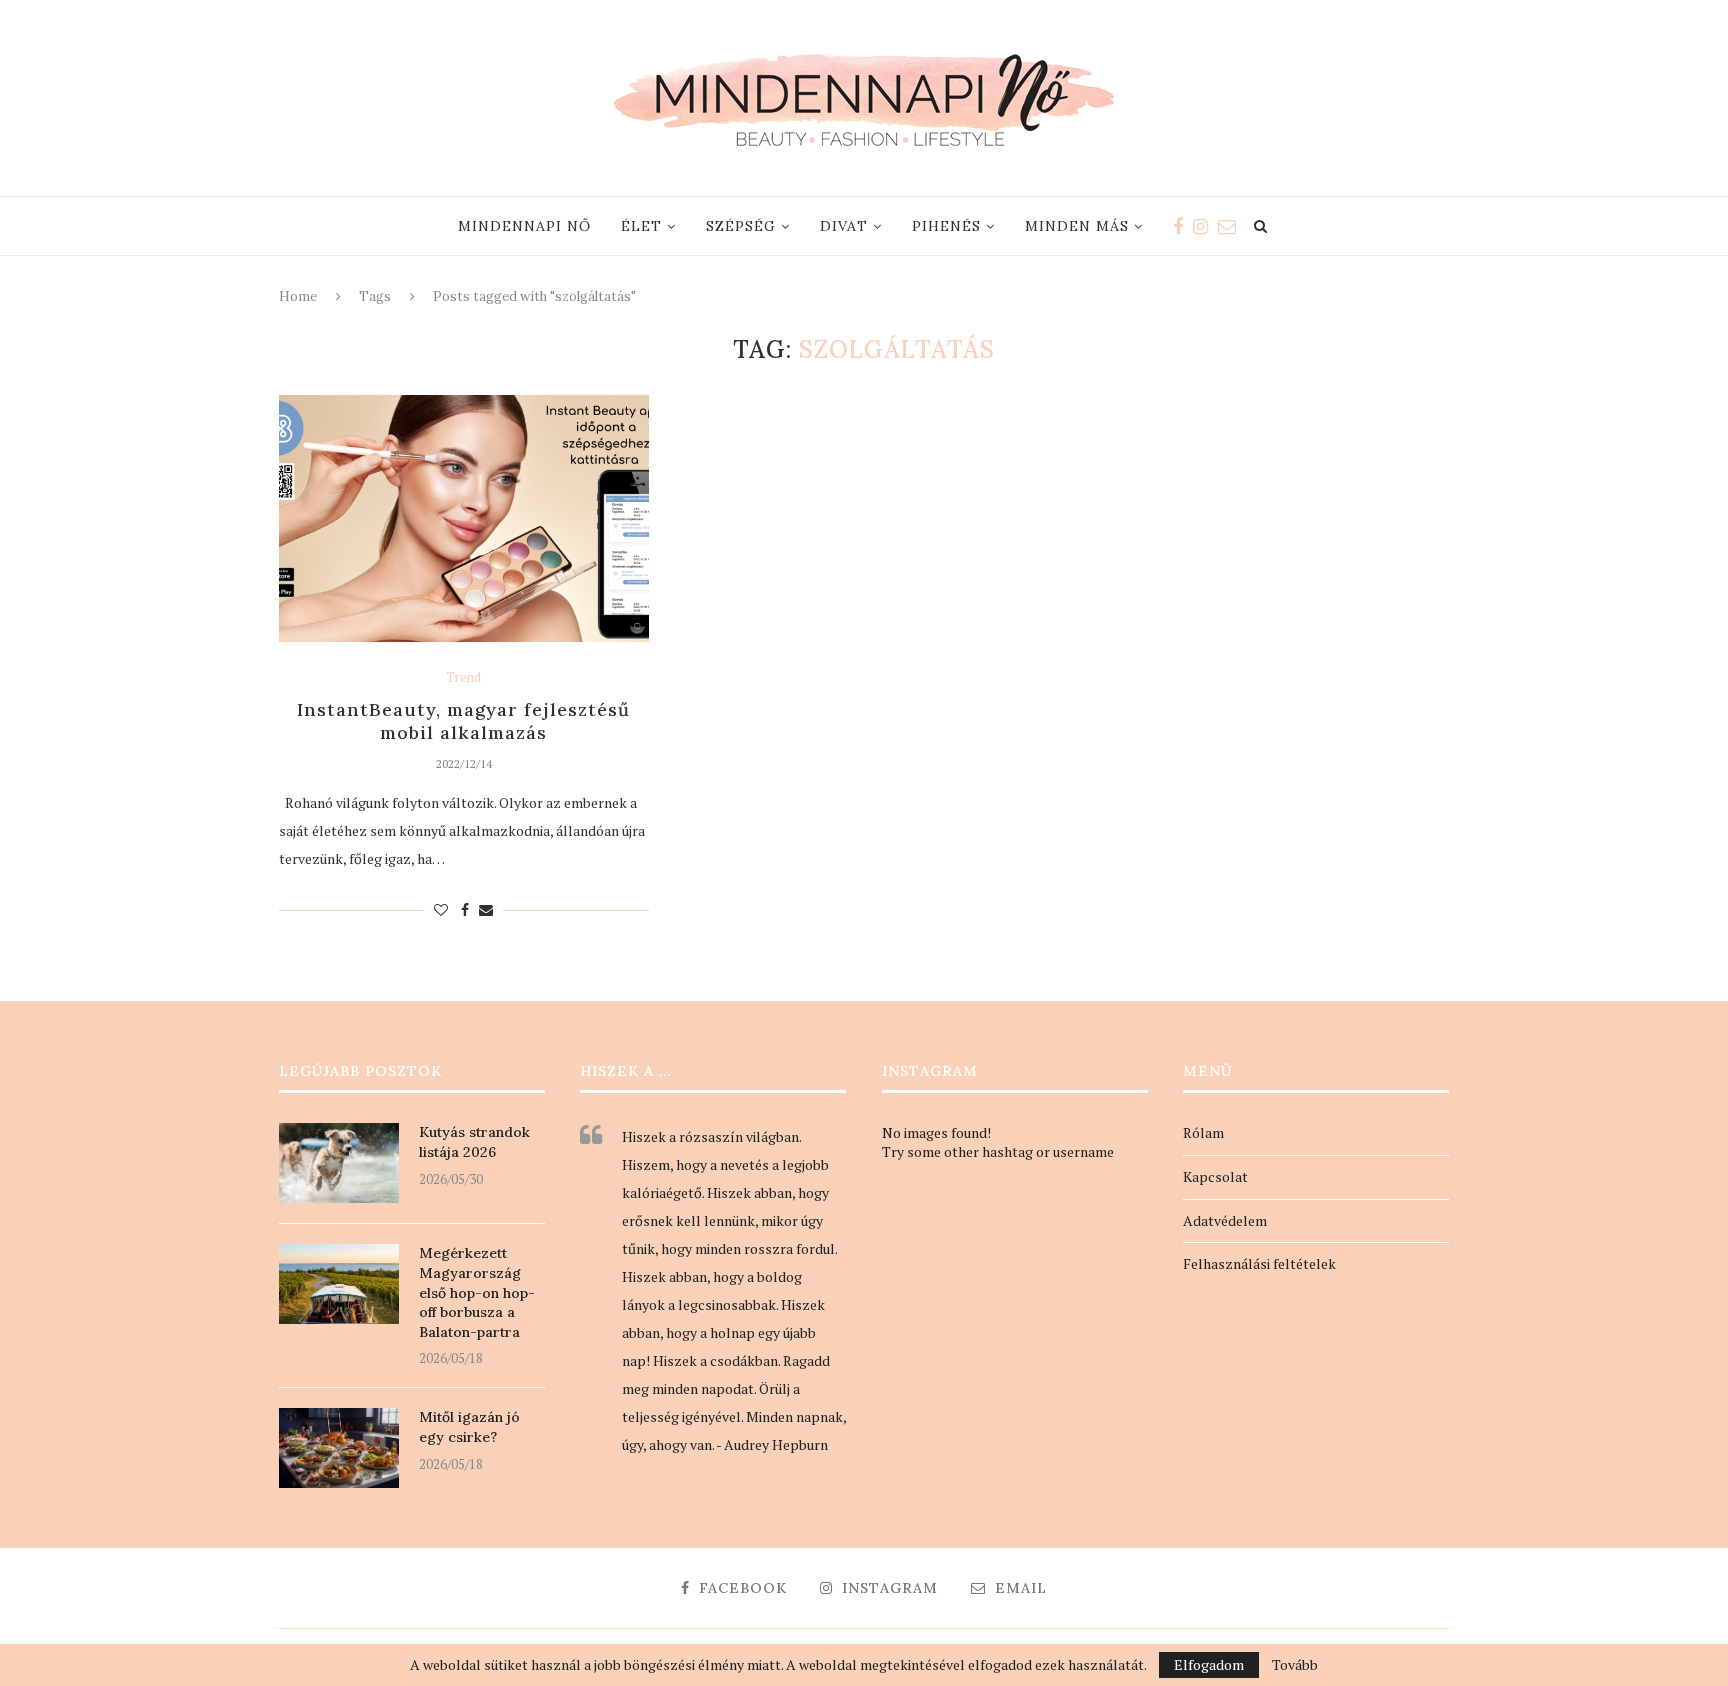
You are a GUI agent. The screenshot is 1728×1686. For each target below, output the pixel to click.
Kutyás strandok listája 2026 (474, 1142)
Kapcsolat (1215, 1176)
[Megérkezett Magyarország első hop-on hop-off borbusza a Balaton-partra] (339, 1284)
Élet (641, 226)
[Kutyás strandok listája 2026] (339, 1163)
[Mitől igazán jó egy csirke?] (339, 1448)
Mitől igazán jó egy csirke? (469, 1427)
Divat (844, 226)
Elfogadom (1209, 1664)
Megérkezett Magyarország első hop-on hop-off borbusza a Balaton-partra (477, 1292)
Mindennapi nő (524, 226)
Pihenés (946, 226)
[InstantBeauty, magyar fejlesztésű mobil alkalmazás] (464, 518)
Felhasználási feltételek (1259, 1263)
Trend (463, 678)
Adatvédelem (1225, 1220)
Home (298, 296)
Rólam (1203, 1132)
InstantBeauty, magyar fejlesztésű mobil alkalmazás (463, 721)
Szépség (741, 226)
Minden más (1077, 226)
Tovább (1295, 1665)
